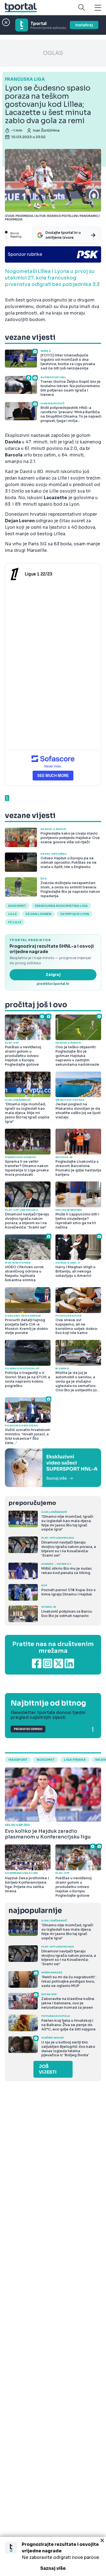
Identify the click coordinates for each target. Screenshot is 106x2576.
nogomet (17, 906)
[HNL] (53, 1468)
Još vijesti (48, 2069)
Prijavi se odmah (28, 1729)
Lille (13, 914)
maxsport (18, 1760)
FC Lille (15, 922)
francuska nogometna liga (61, 906)
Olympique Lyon (75, 914)
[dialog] (53, 2556)
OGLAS (53, 53)
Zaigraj (53, 975)
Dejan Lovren (38, 914)
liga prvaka (75, 1760)
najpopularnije (35, 1911)
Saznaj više (53, 2568)
